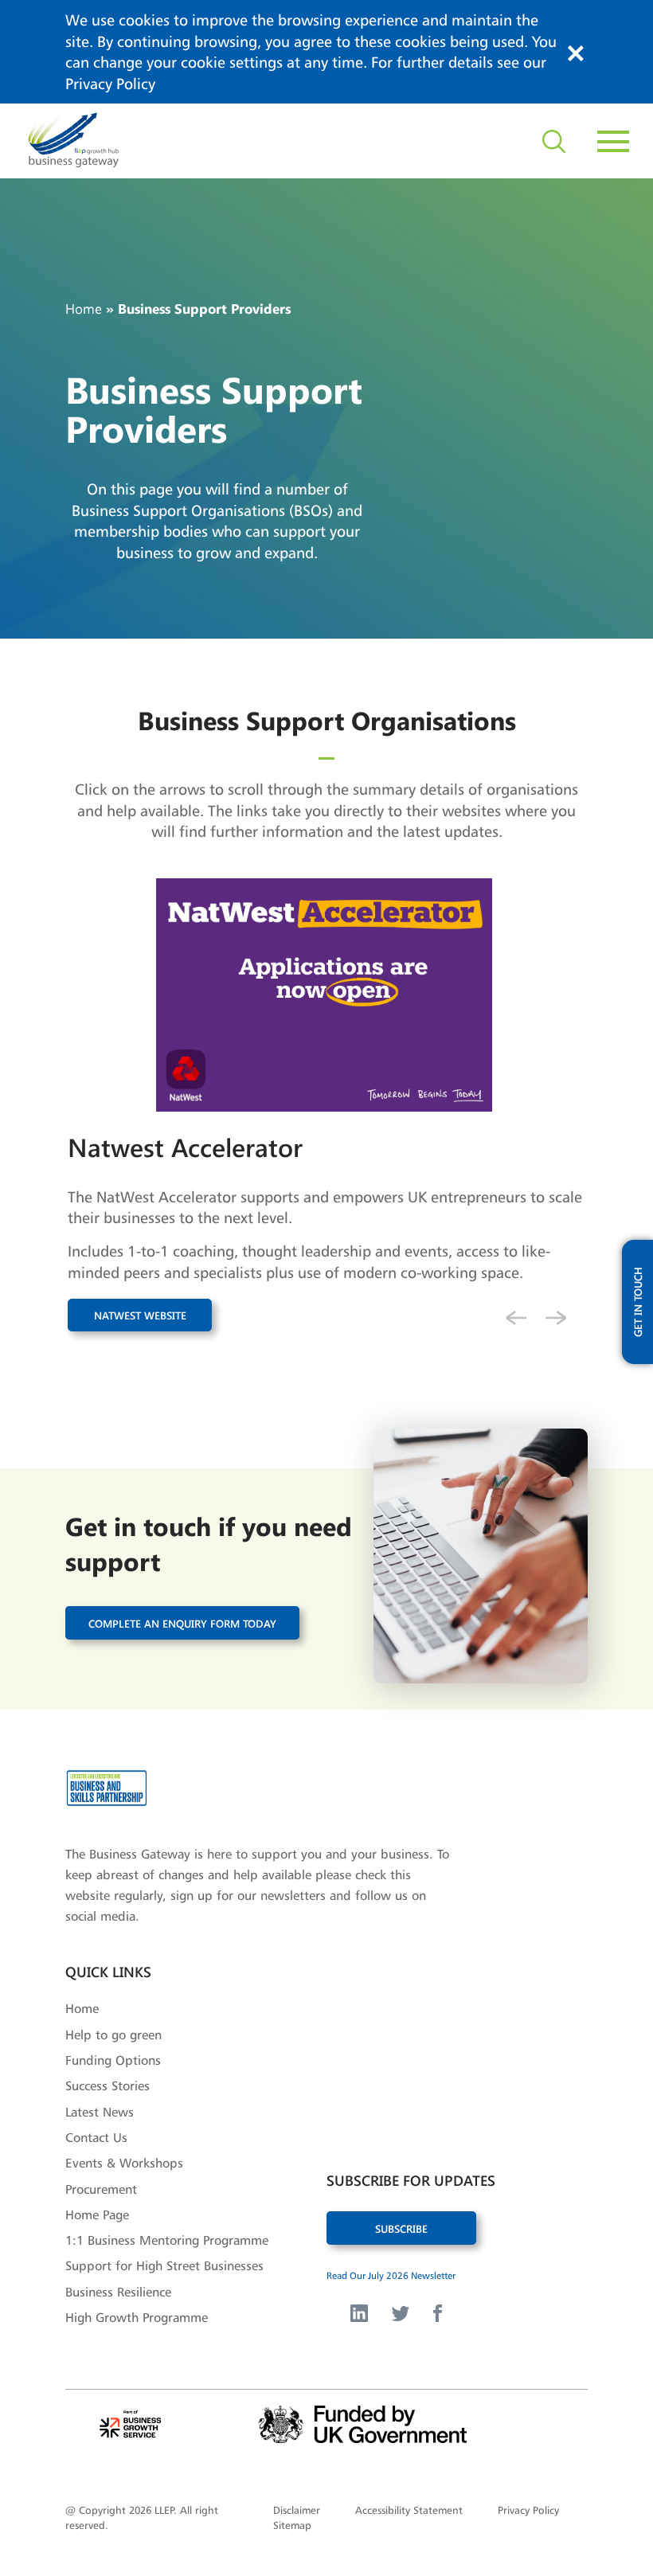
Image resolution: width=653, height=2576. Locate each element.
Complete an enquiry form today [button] (182, 1622)
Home (84, 308)
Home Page (97, 2214)
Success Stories (108, 2085)
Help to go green (113, 2035)
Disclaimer (297, 2510)
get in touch (637, 1302)
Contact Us (96, 2137)
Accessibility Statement (409, 2510)
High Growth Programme (137, 2317)
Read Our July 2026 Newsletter (391, 2275)
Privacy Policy (110, 84)
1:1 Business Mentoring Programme (167, 2240)
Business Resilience (118, 2292)
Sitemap (292, 2525)
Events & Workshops (124, 2163)
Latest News (100, 2112)
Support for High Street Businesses (164, 2265)
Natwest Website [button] (140, 1315)
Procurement (101, 2189)
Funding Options (113, 2060)
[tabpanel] (326, 1135)
